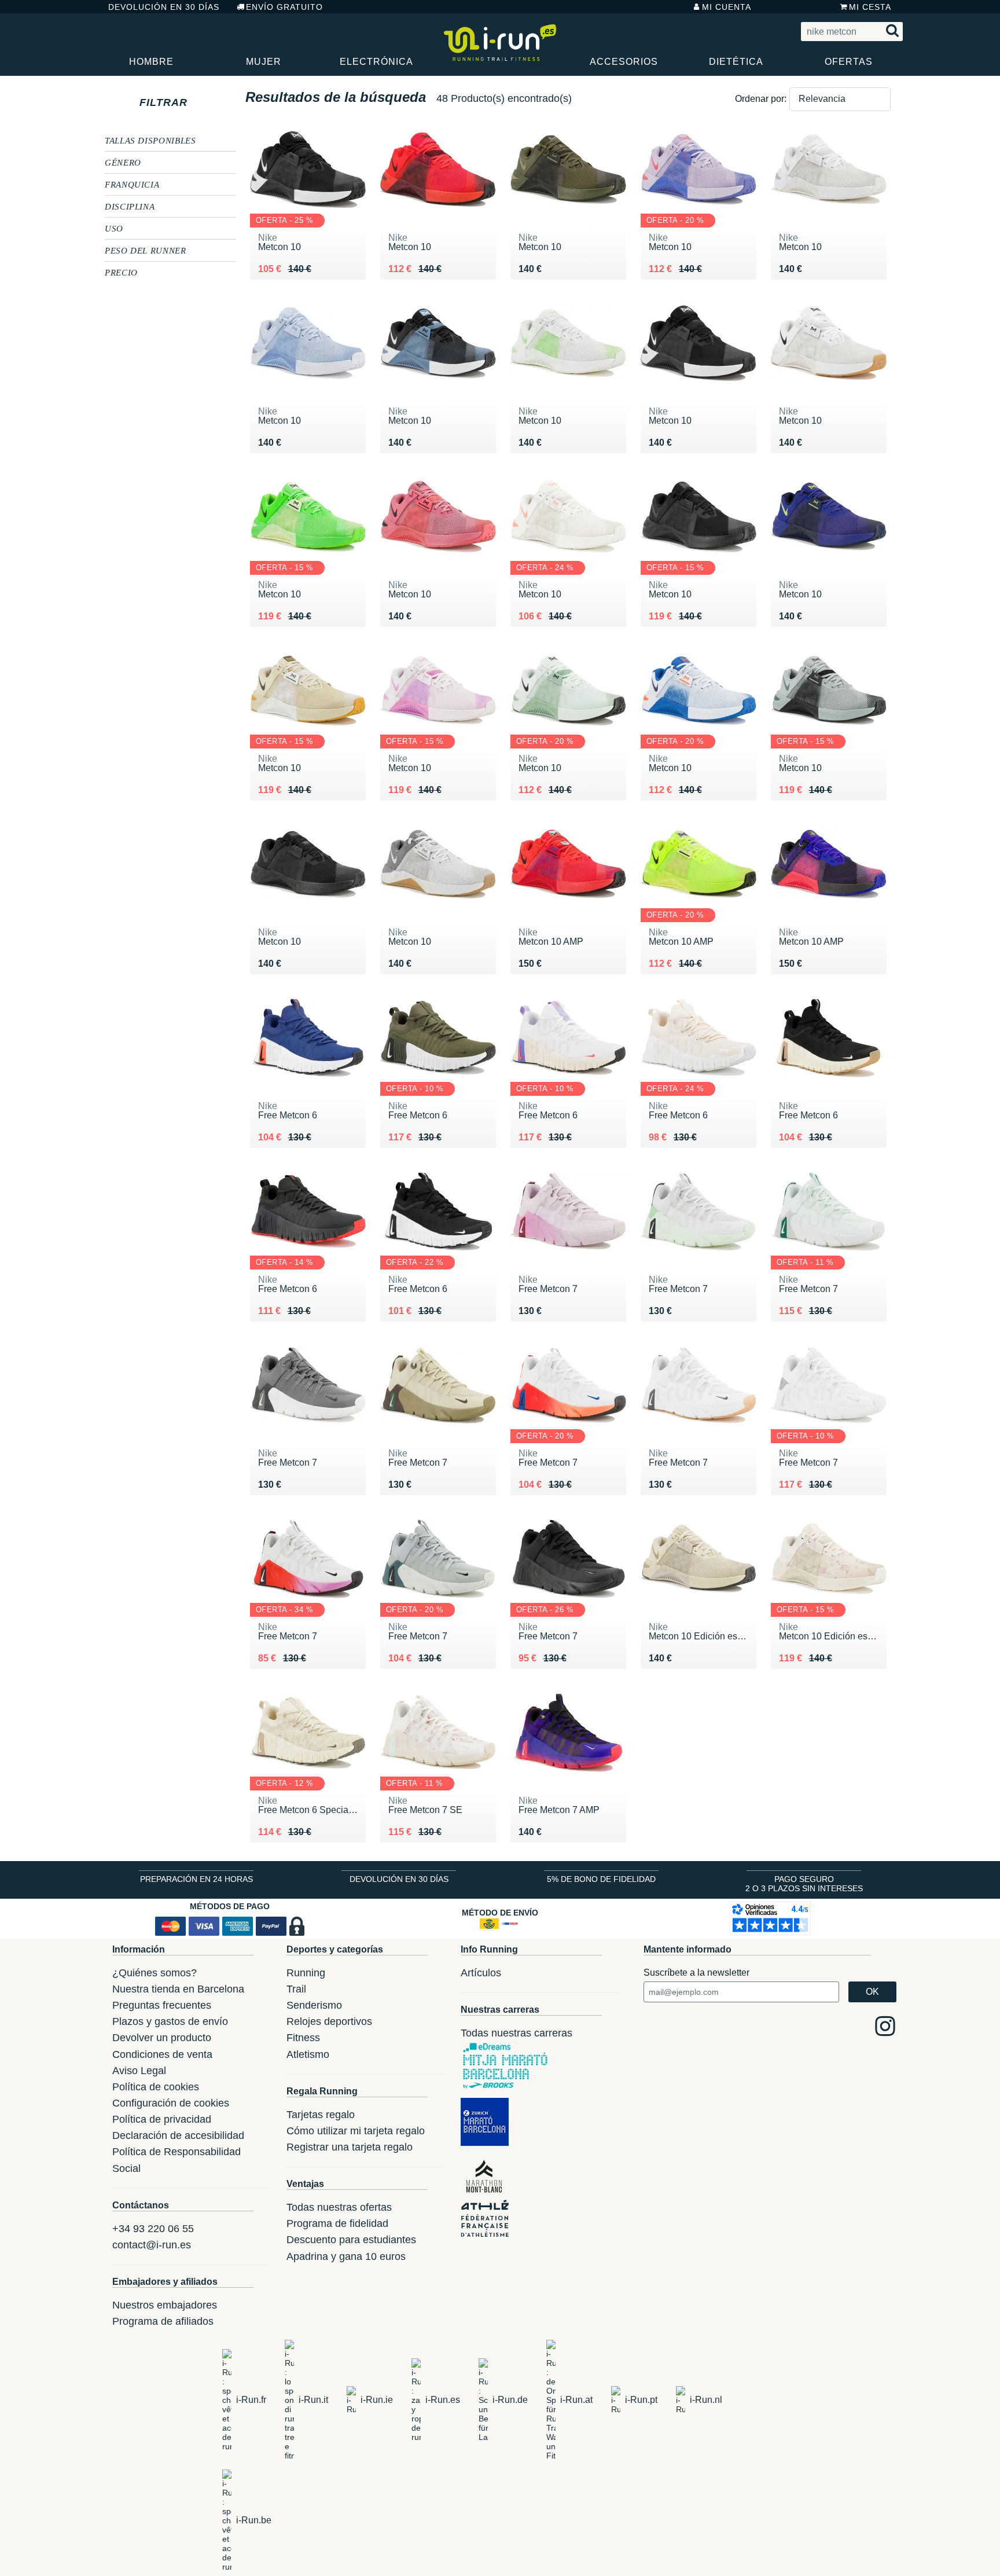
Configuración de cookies (171, 2103)
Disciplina (130, 206)
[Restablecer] (198, 102)
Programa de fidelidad (337, 2223)
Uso (114, 228)
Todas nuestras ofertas (339, 2207)
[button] (840, 99)
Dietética (736, 62)
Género (123, 162)
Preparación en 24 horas (196, 1879)
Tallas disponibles (150, 140)
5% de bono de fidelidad (601, 1879)
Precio (121, 272)
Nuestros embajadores (165, 2305)
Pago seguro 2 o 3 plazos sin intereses (804, 1884)
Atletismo (308, 2054)
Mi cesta (870, 7)
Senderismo (314, 2005)
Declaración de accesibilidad (178, 2135)
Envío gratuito (284, 7)
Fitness (303, 2038)
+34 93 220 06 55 (153, 2229)
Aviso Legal (139, 2071)
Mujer (264, 62)
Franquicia (132, 184)
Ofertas (849, 62)
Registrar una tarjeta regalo (350, 2147)
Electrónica (376, 62)
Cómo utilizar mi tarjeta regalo (356, 2131)
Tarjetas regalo (321, 2115)
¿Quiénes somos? (155, 1973)
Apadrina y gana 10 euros (346, 2256)
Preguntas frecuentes (162, 2005)
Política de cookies (156, 2087)
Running (306, 1973)
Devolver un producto (162, 2038)
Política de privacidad (162, 2119)
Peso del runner (146, 250)
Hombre (151, 62)
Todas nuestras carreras (516, 2033)
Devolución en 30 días (164, 7)
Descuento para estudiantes (351, 2240)
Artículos (481, 1973)
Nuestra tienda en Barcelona (178, 1989)
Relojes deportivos (329, 2021)
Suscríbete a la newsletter (696, 1973)
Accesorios (624, 62)
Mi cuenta (727, 7)
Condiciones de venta (162, 2054)
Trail (296, 1989)
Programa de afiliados (163, 2321)
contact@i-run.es (152, 2245)
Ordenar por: (761, 99)
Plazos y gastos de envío (170, 2021)
